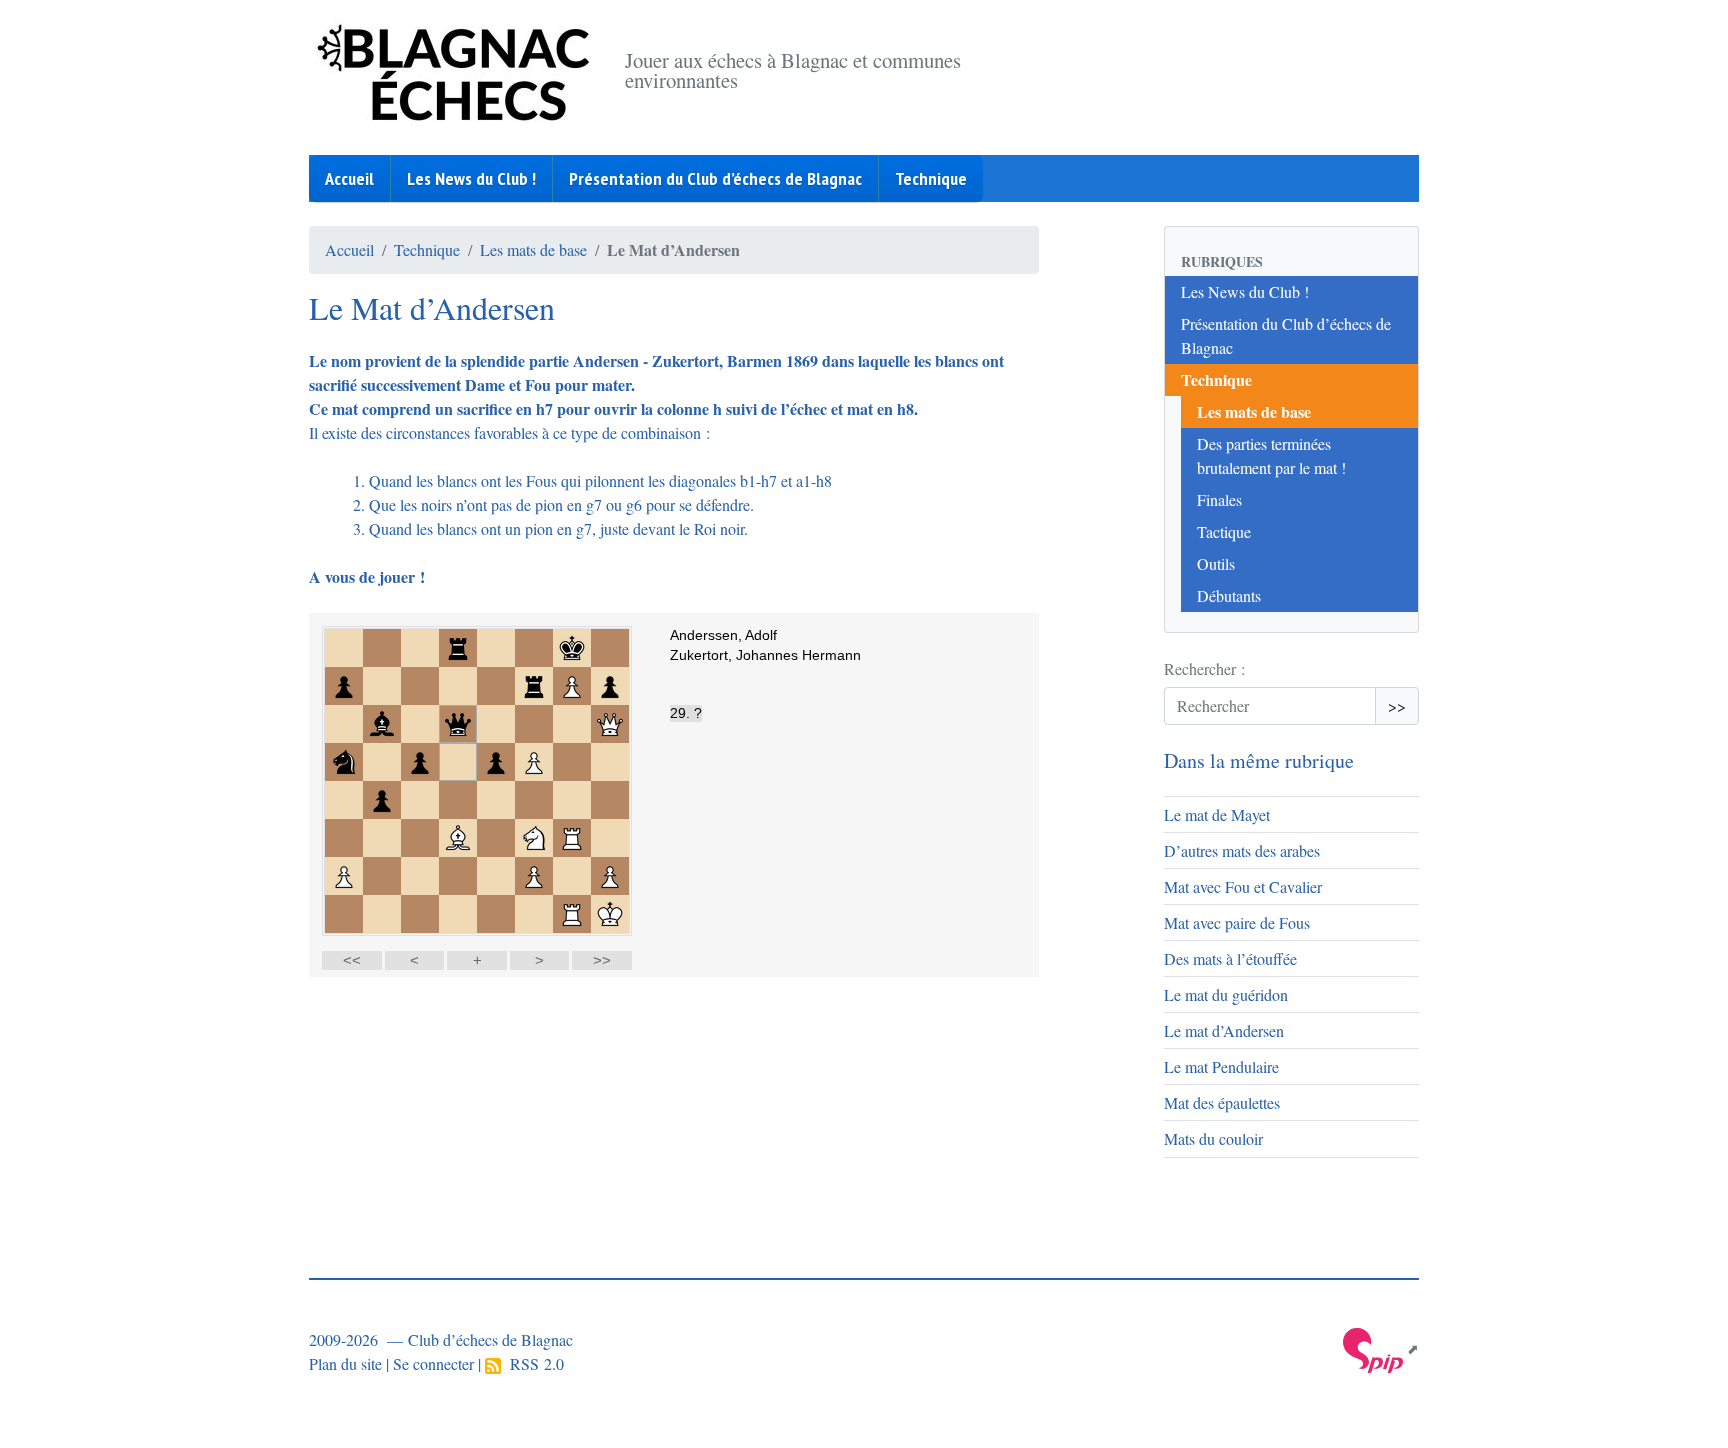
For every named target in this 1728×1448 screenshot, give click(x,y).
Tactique (1224, 531)
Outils (1216, 563)
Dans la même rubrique (1259, 760)
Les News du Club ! (471, 178)
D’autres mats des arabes (1242, 850)
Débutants (1229, 595)
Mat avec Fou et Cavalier (1243, 886)
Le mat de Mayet (1217, 814)
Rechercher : (1204, 668)
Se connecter (433, 1363)
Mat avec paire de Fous (1237, 922)
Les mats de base (533, 249)
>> (1397, 705)
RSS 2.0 (532, 1363)
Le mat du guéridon (1226, 994)
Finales (1219, 499)
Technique (931, 178)
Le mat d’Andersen (1224, 1030)
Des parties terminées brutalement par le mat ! (1271, 455)
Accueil (349, 178)
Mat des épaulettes (1222, 1102)
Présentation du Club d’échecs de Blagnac (715, 178)
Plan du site (345, 1363)
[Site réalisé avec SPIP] (1381, 1348)
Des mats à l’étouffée (1230, 958)
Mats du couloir (1213, 1138)
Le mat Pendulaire (1221, 1066)
